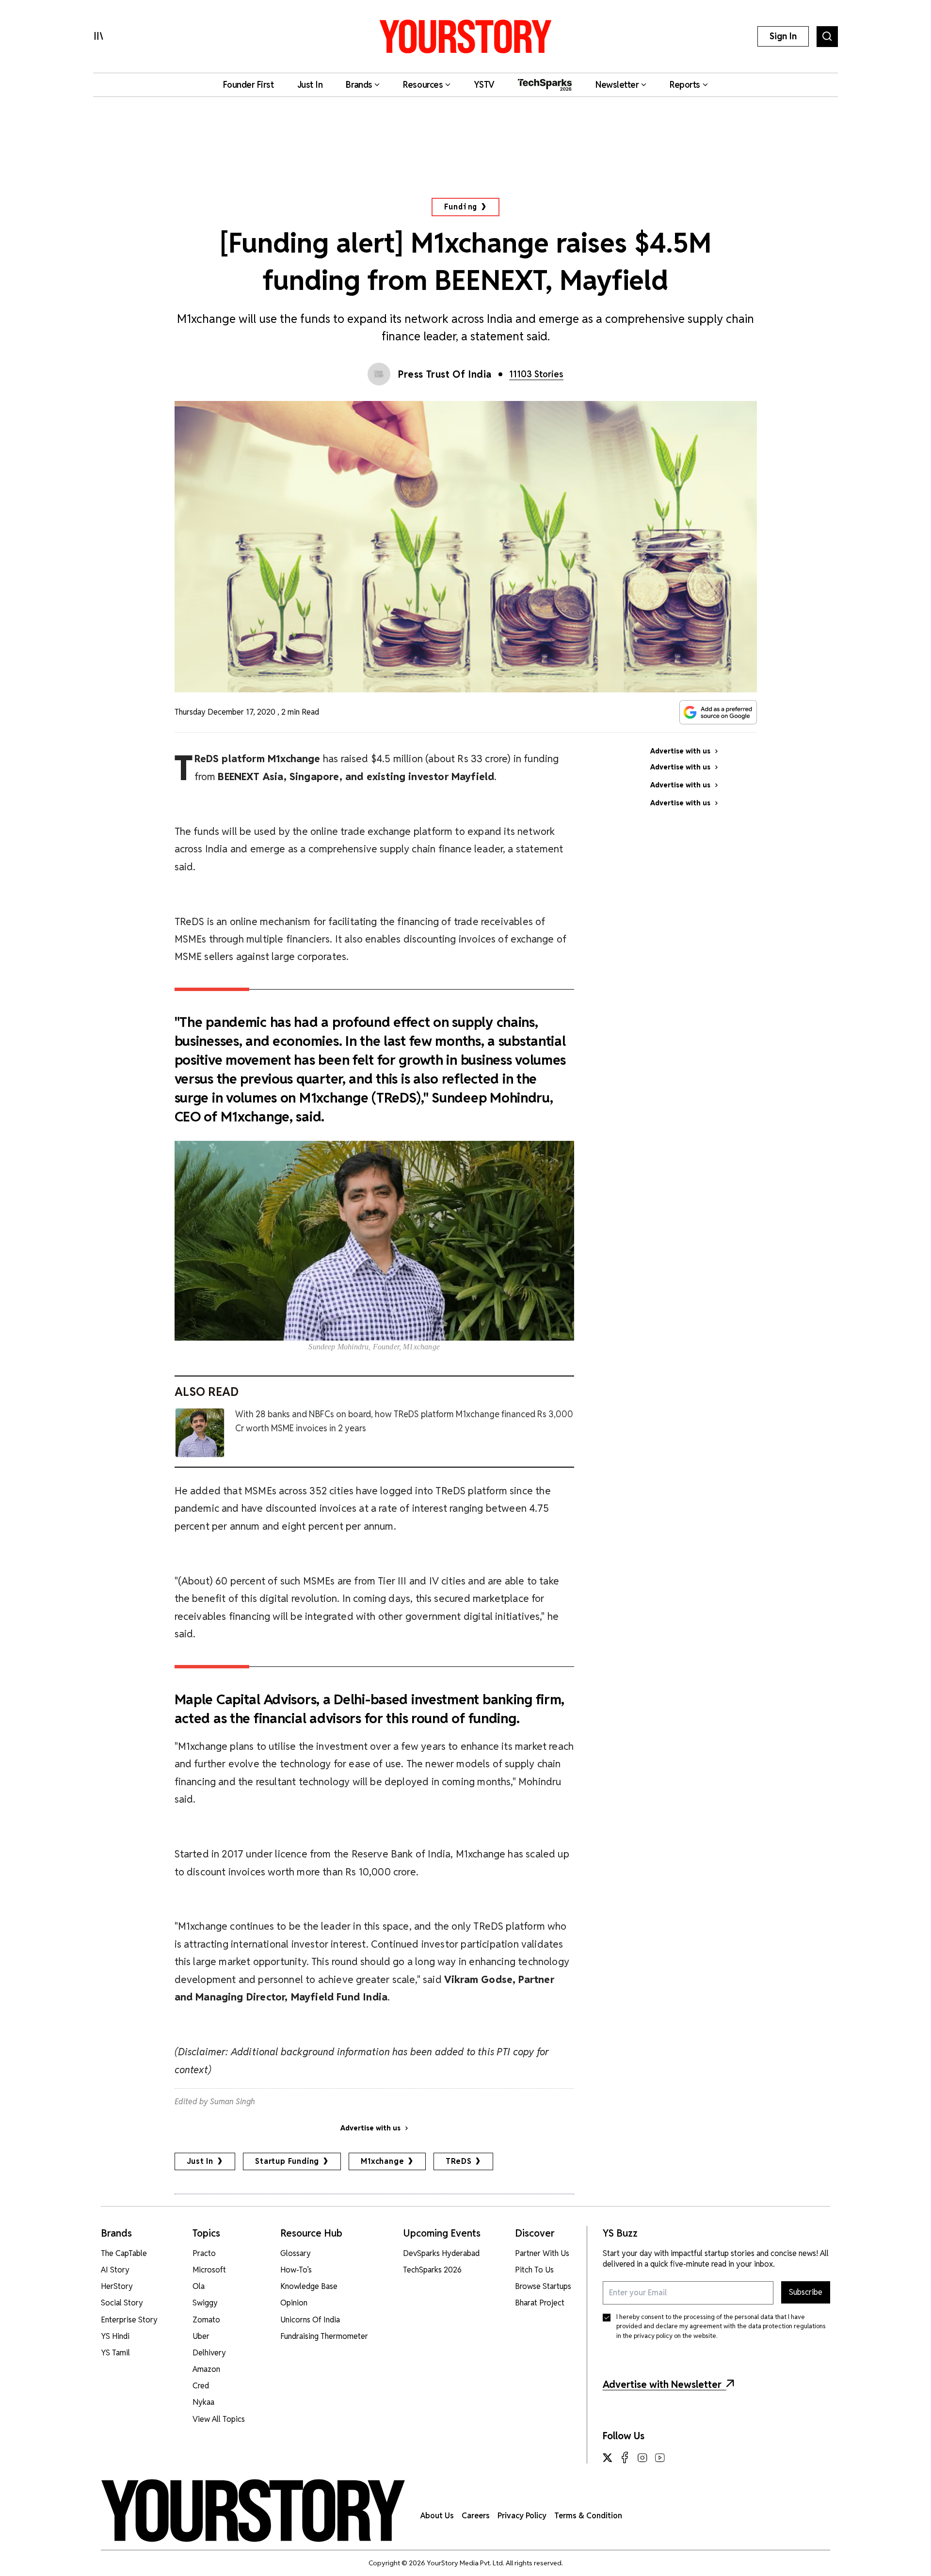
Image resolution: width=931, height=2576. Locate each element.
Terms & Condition (588, 2516)
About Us (437, 2516)
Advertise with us (370, 2128)
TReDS (458, 2161)
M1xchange (382, 2161)
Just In (200, 2161)
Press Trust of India (445, 374)
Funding (461, 207)
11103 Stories (536, 374)
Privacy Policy (522, 2516)
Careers (476, 2516)
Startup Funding (287, 2161)
